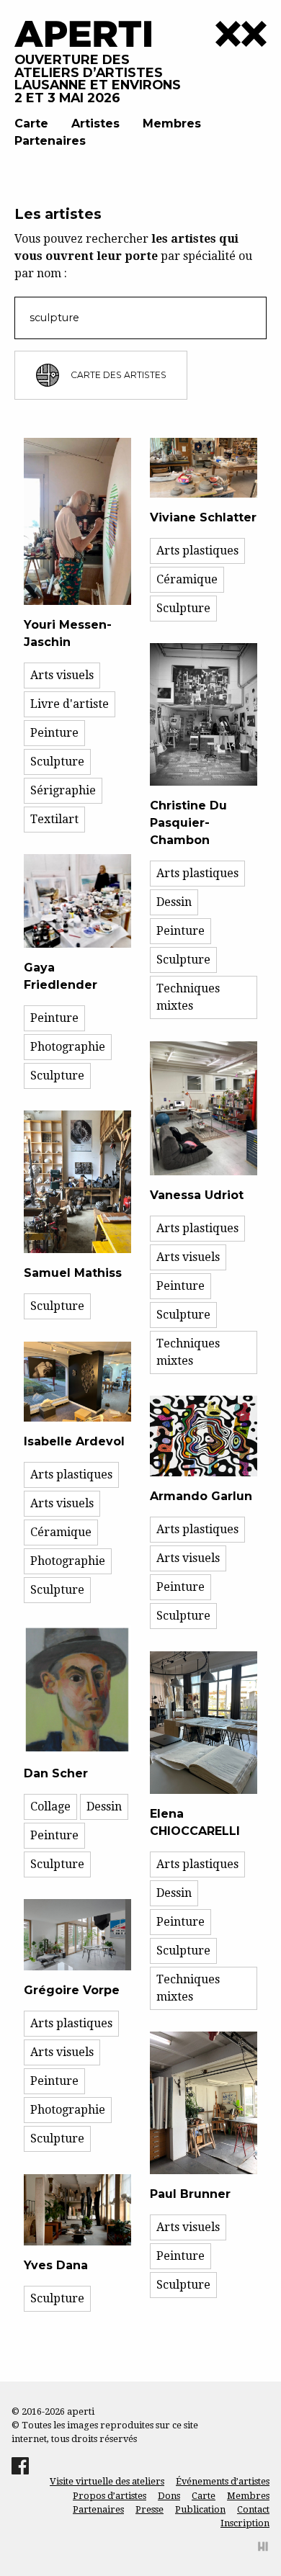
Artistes (95, 124)
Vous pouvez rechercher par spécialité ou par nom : (133, 256)
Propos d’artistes (110, 2496)
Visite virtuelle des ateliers (107, 2481)
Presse (150, 2509)
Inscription (245, 2523)
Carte (31, 124)
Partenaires (50, 141)
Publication (200, 2509)
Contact (253, 2509)
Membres (172, 124)
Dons (169, 2496)
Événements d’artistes (223, 2481)
